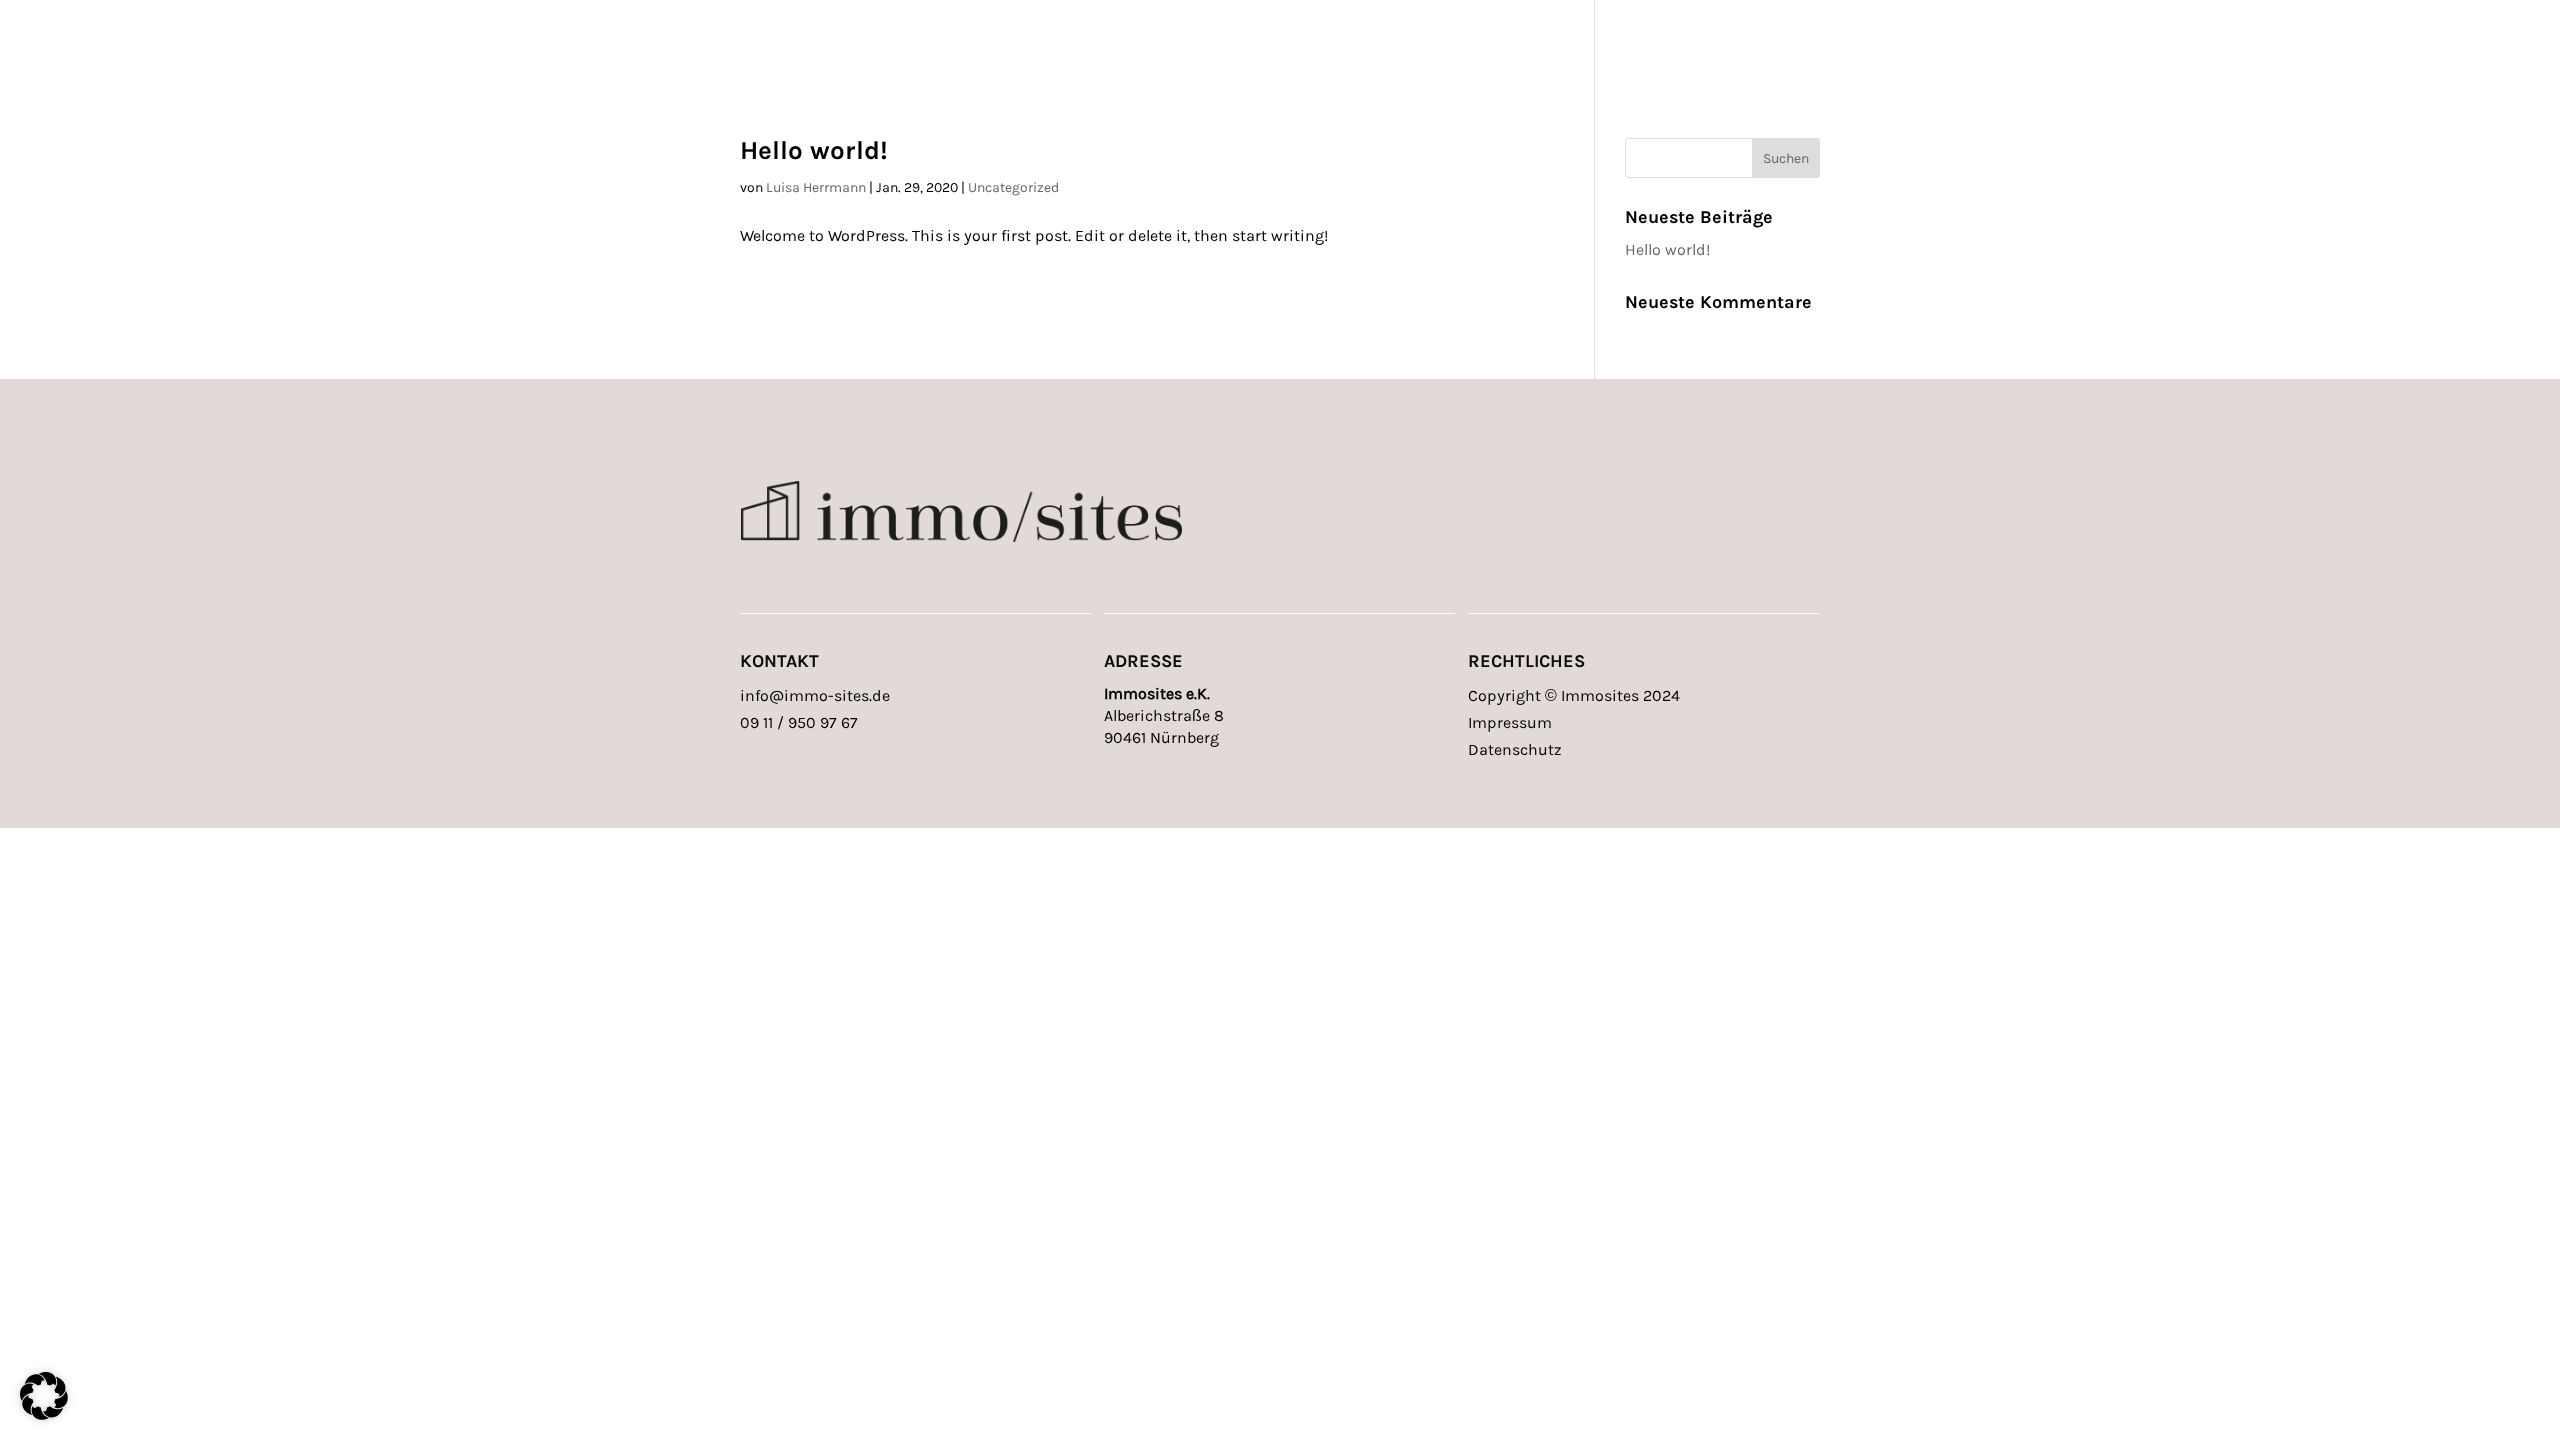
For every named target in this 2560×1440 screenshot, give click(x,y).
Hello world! (814, 150)
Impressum (1510, 722)
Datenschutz (1515, 749)
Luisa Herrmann (816, 187)
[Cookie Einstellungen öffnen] (44, 1414)
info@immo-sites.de (815, 695)
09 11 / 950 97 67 (799, 722)
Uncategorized (1013, 187)
